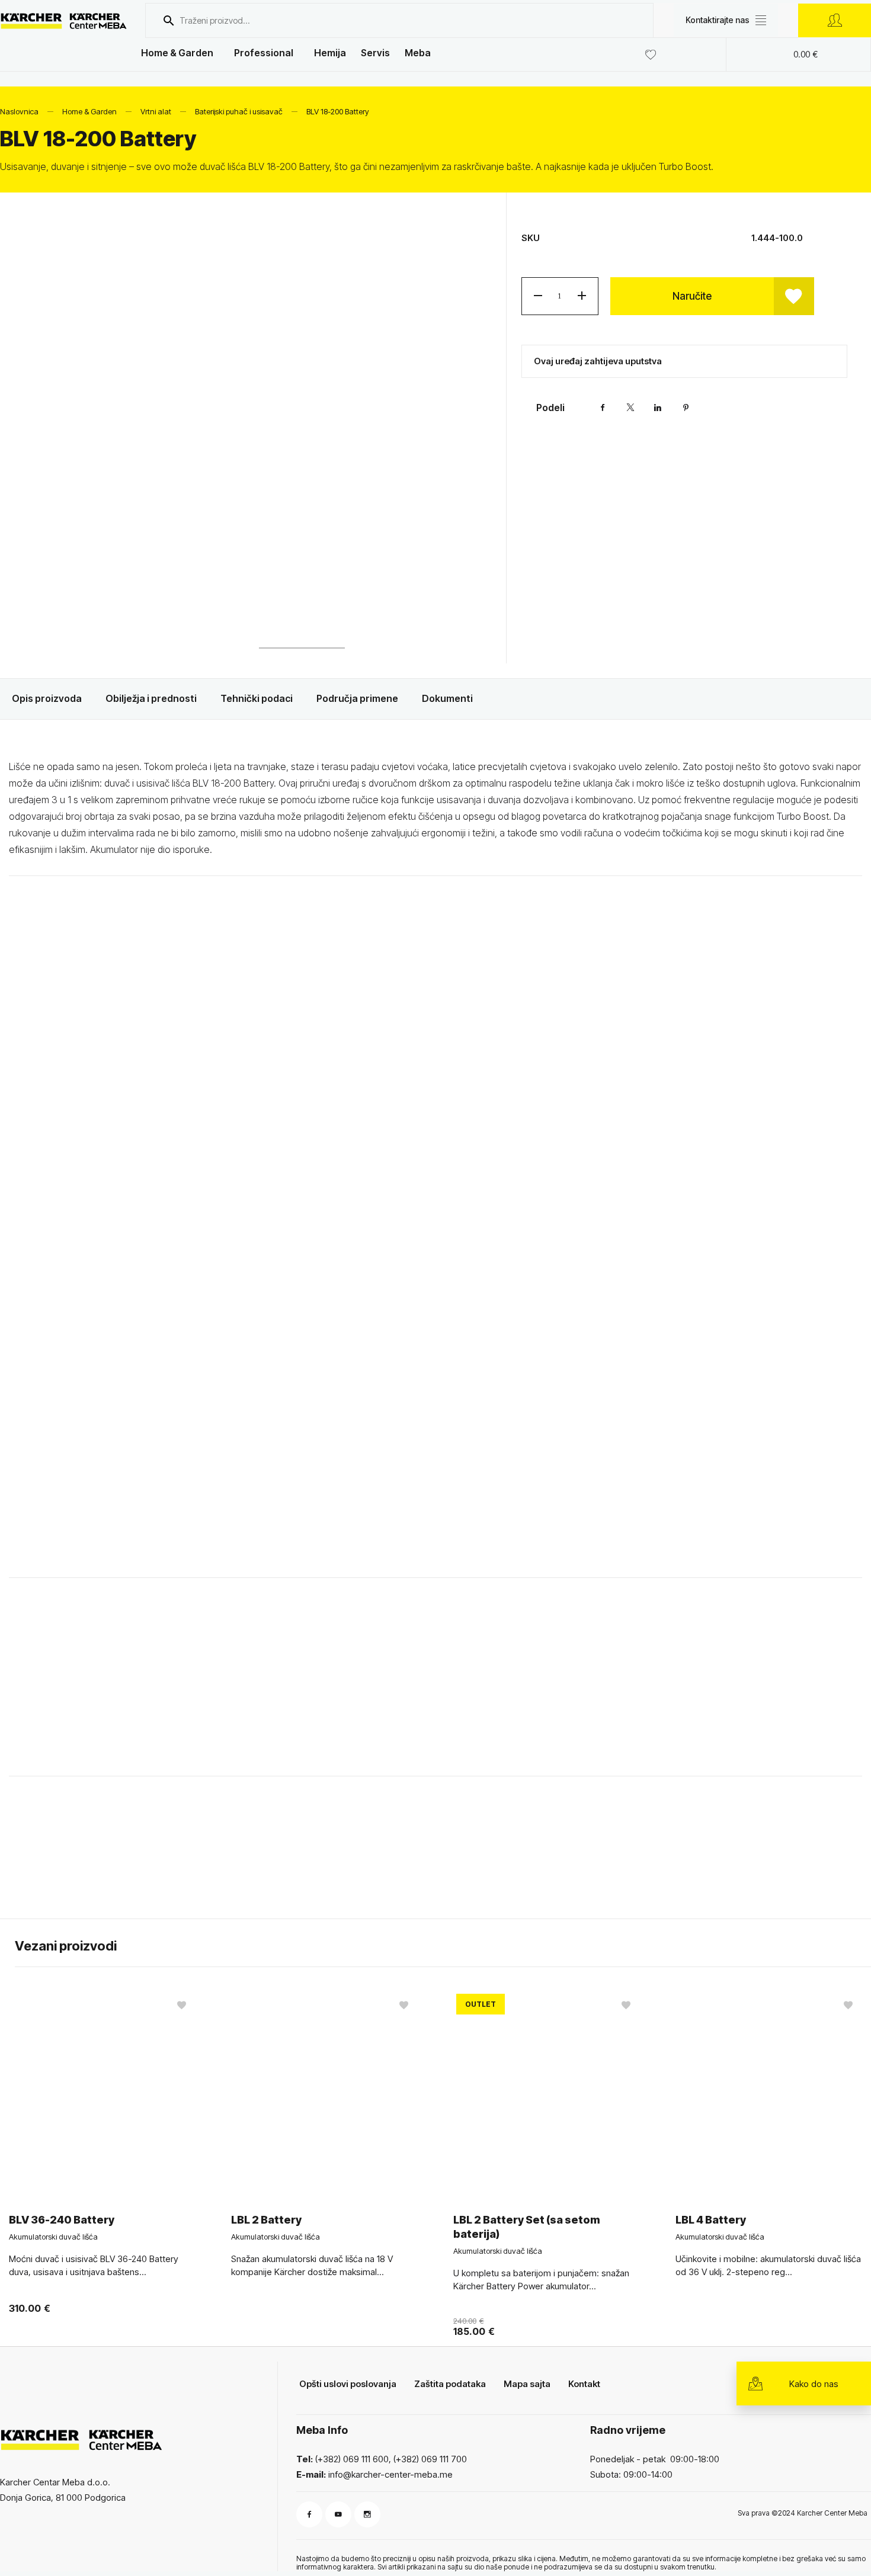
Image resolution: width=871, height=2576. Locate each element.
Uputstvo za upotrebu (326, 1862)
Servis (375, 53)
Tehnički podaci (257, 698)
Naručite (692, 296)
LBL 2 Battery (266, 2220)
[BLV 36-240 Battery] (102, 2093)
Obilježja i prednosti (151, 698)
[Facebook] (603, 408)
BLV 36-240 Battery (62, 2220)
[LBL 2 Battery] (324, 2093)
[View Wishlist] (654, 54)
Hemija (330, 53)
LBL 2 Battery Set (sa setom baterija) (527, 2227)
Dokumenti (447, 698)
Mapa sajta (527, 2384)
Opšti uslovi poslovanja (348, 2384)
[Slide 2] (302, 626)
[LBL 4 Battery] (769, 2093)
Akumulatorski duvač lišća (53, 2237)
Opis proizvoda (47, 698)
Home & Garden (177, 53)
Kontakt (584, 2384)
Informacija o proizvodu (109, 1862)
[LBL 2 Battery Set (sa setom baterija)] (547, 2093)
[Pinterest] (686, 408)
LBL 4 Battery (711, 2220)
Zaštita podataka (450, 2384)
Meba (418, 53)
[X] (630, 408)
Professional (264, 53)
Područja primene (357, 698)
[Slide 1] (204, 626)
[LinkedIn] (658, 408)
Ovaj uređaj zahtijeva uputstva (598, 361)
